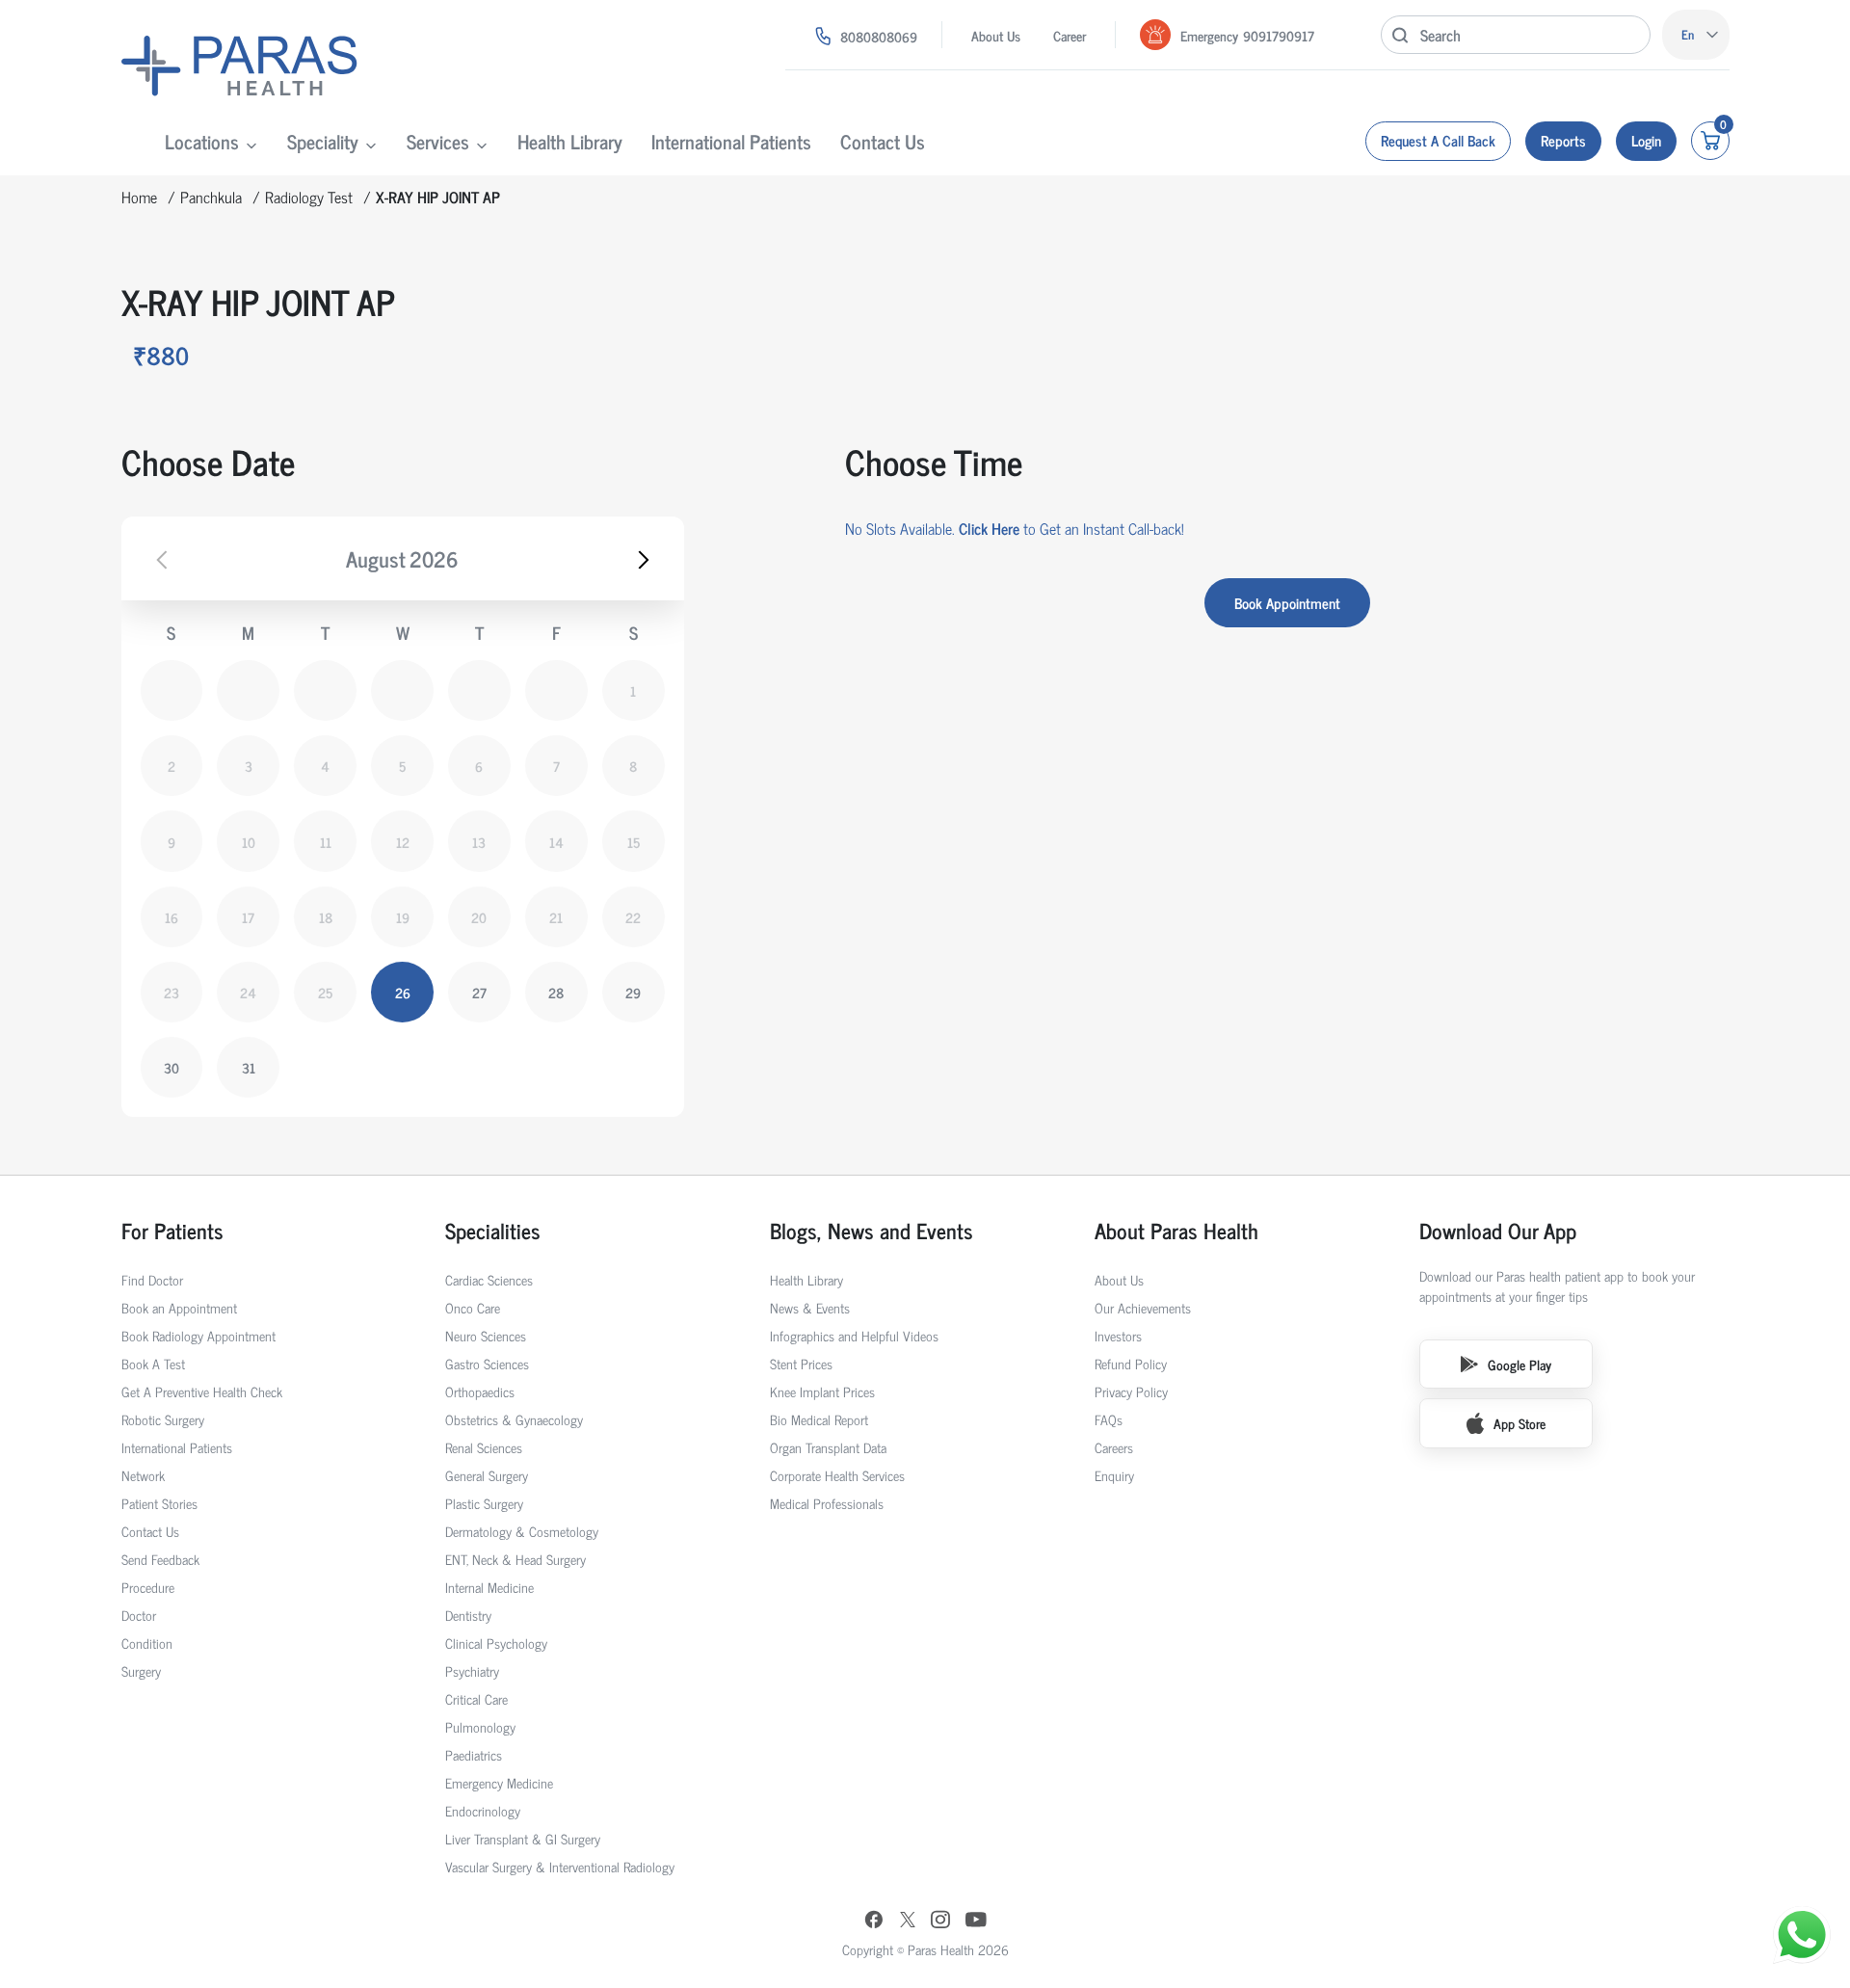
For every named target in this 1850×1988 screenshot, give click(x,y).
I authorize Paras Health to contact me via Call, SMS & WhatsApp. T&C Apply (919, 1080)
